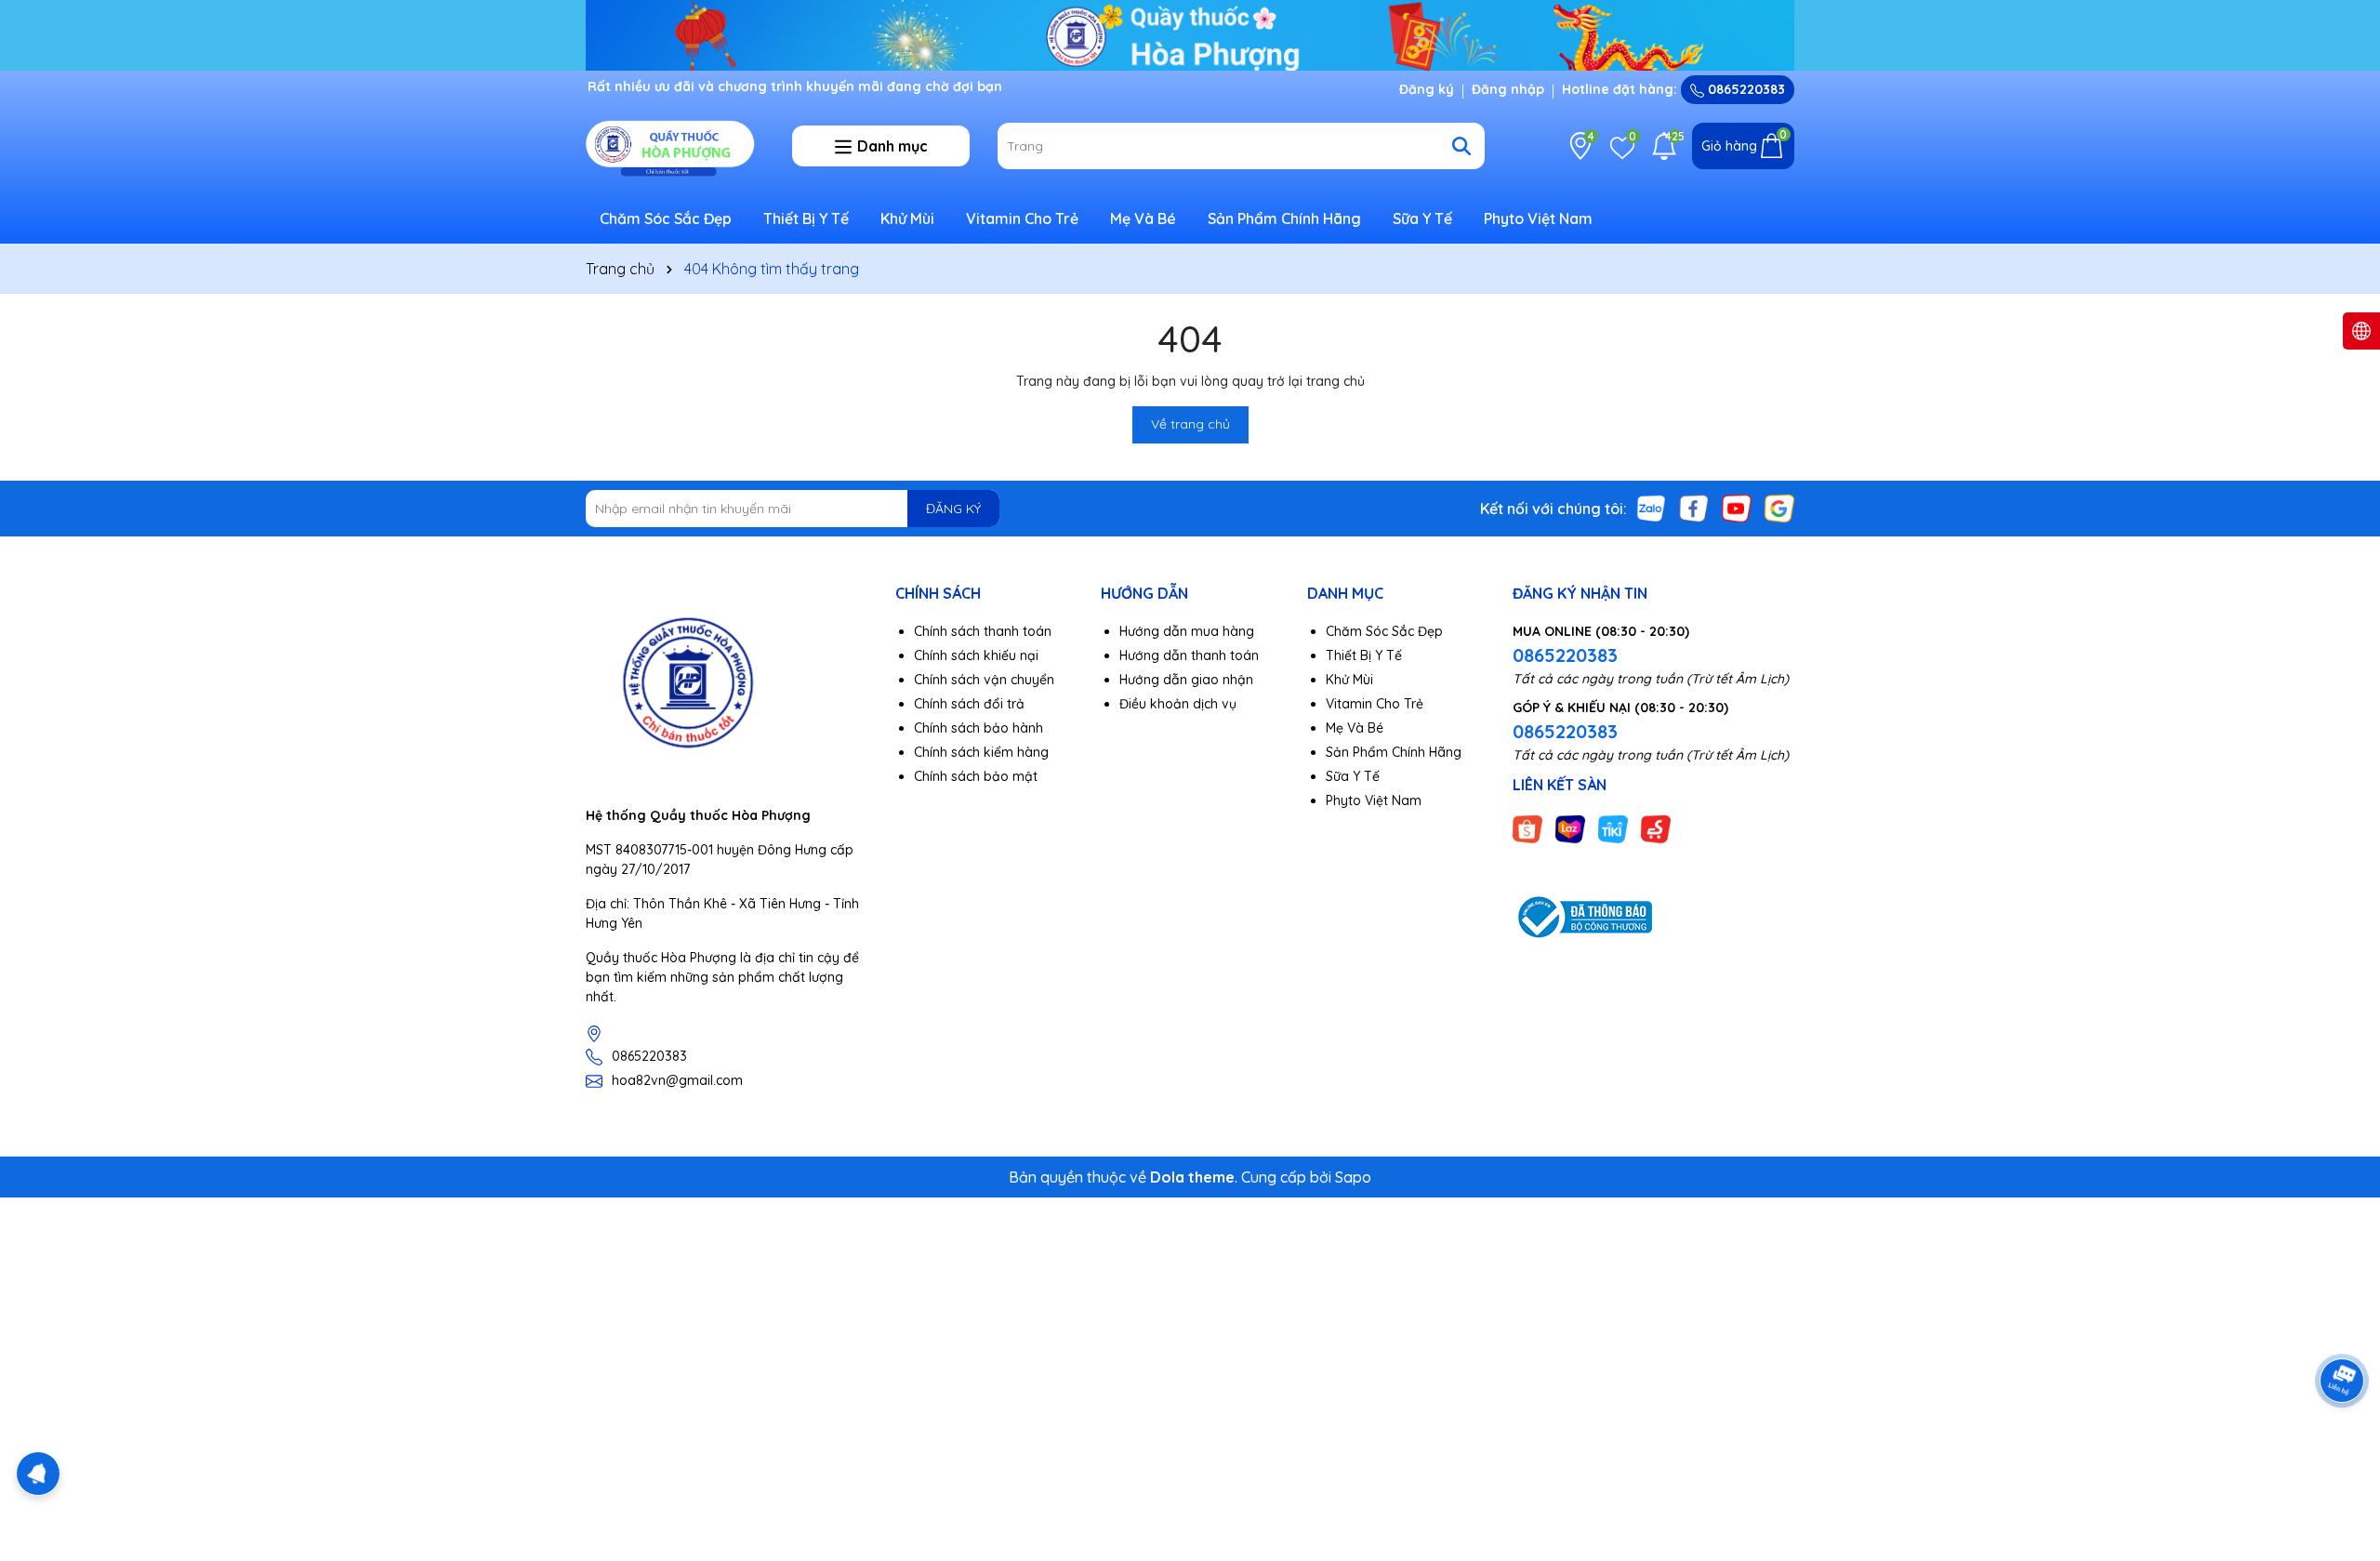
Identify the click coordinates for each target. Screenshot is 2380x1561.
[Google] (1779, 508)
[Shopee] (1527, 827)
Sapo (1353, 1177)
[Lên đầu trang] (2343, 1449)
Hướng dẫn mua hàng (1187, 631)
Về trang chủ (1190, 424)
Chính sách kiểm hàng (981, 752)
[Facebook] (1694, 508)
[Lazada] (1570, 827)
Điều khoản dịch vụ (1178, 704)
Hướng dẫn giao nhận (1186, 680)
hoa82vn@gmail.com (677, 1080)
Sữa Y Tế (1422, 218)
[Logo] (675, 145)
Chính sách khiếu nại (976, 655)
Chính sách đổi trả (969, 704)
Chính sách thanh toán (983, 631)
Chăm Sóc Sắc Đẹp (666, 218)
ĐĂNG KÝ (953, 509)
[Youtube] (1737, 508)
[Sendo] (1656, 827)
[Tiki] (1613, 827)
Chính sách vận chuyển (984, 680)
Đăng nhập (1508, 89)
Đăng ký (1427, 89)
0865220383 (1745, 89)
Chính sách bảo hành (978, 728)
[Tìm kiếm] (1461, 146)
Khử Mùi (907, 218)
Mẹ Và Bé (1143, 218)
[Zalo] (1651, 508)
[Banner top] (1190, 33)
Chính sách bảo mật (976, 776)
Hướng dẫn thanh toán (1189, 655)
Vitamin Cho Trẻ (1022, 218)
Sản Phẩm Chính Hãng (1284, 218)
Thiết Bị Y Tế (806, 218)
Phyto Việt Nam (1538, 218)
